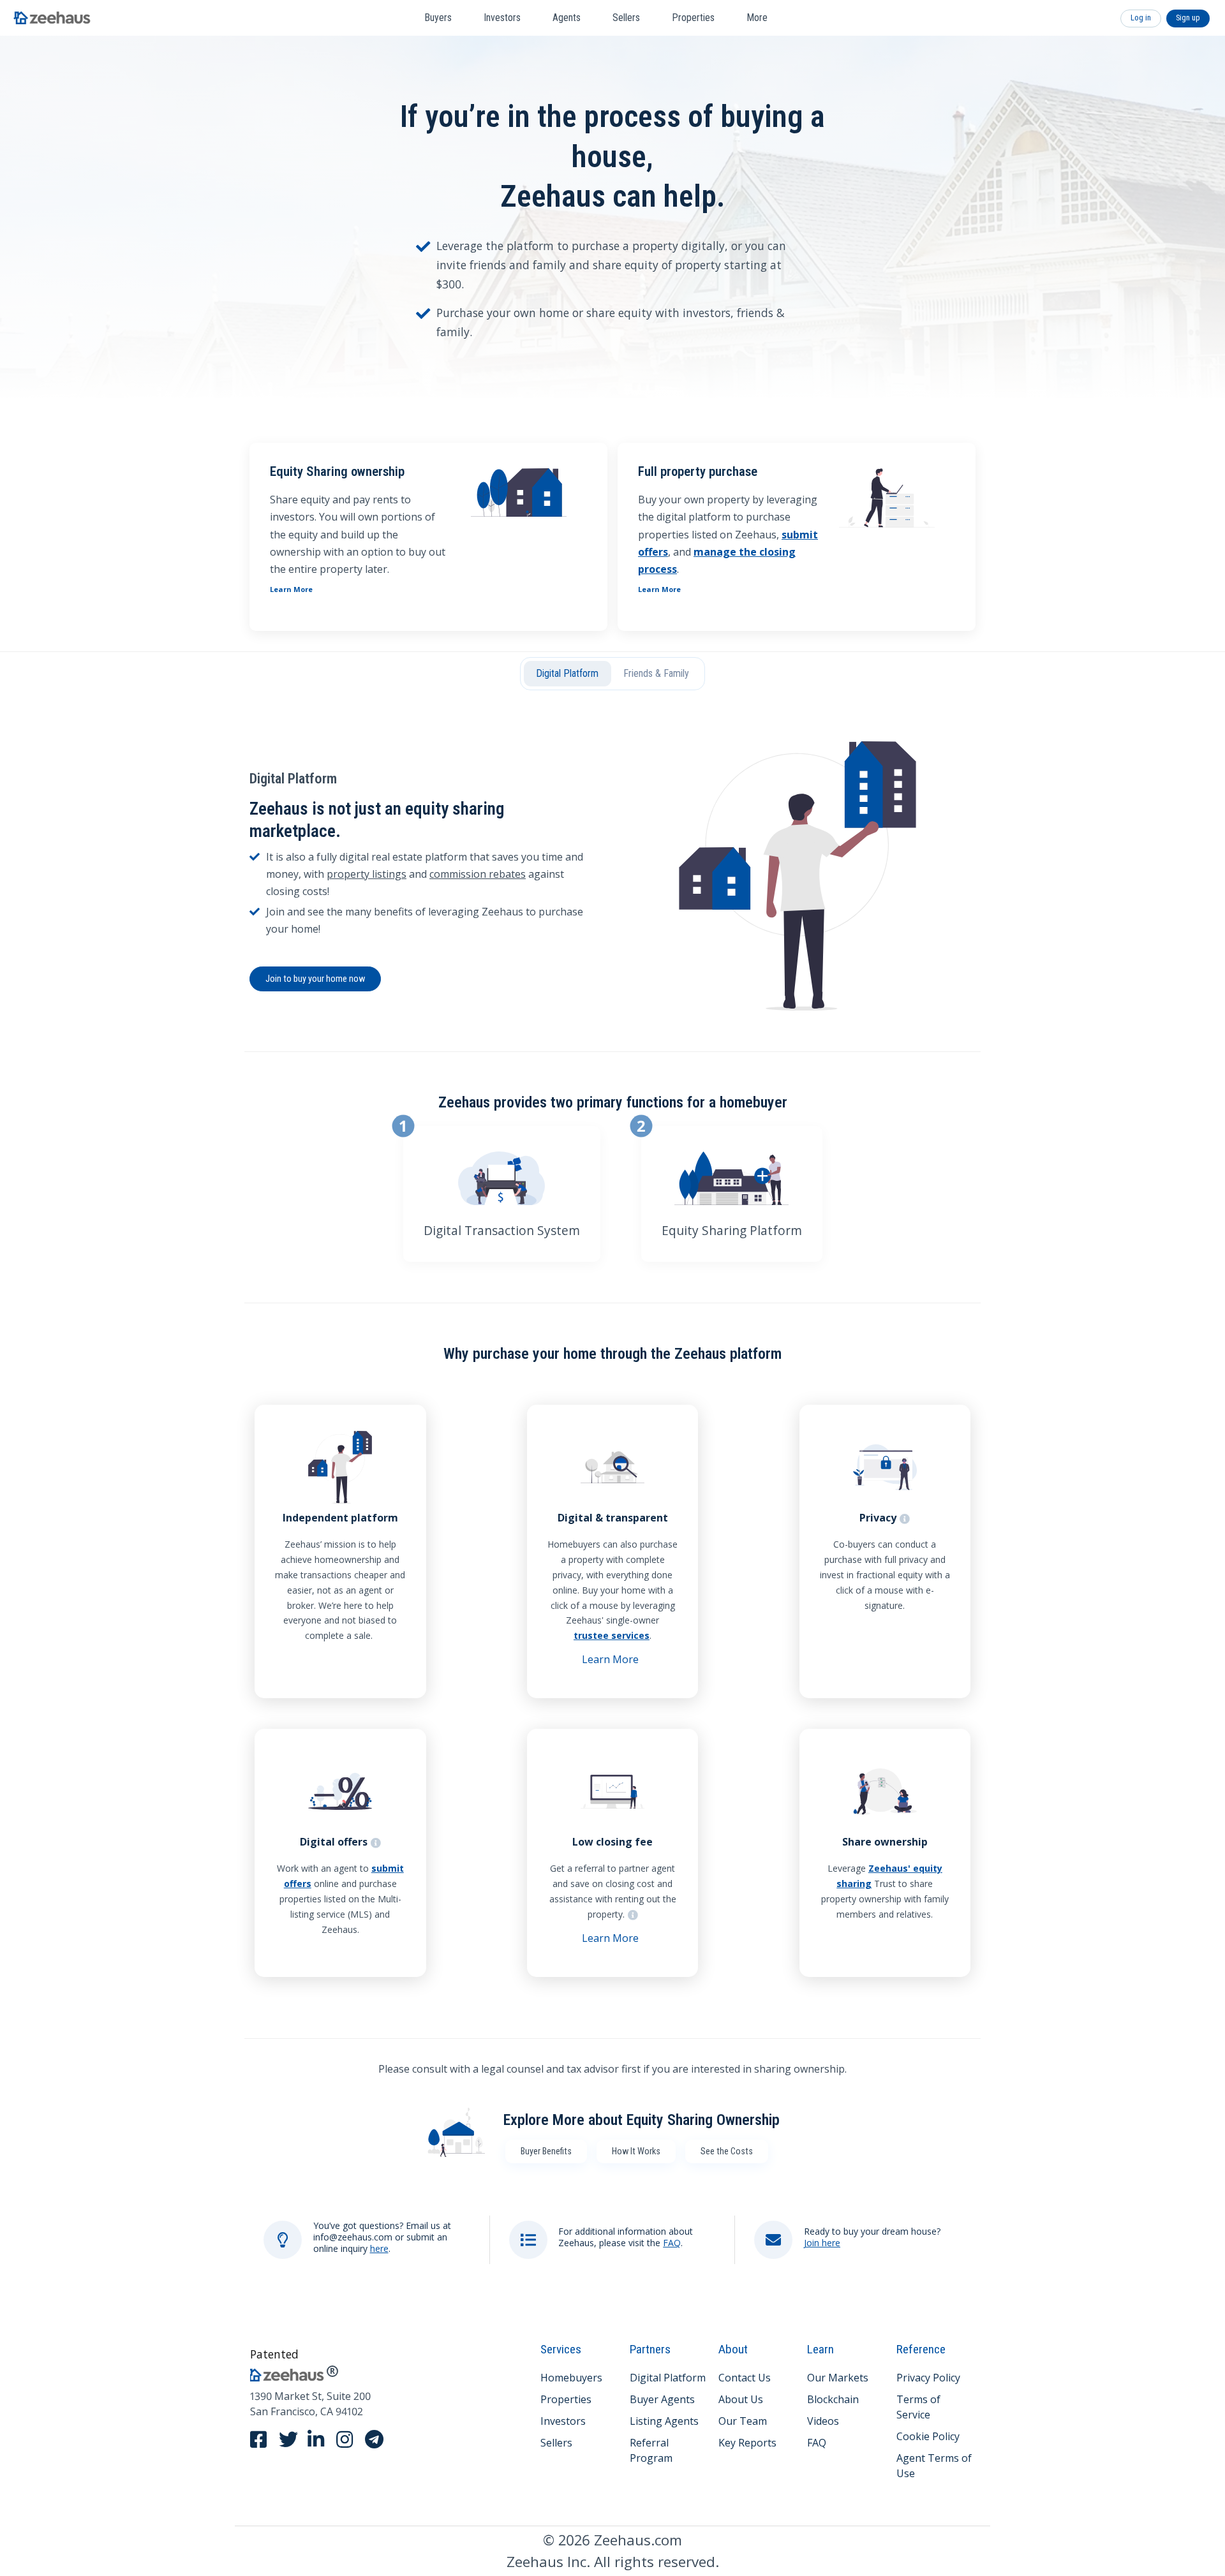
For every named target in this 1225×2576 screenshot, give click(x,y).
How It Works (636, 2151)
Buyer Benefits (546, 2151)
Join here (822, 2243)
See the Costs (727, 2151)
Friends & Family (656, 673)
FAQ (672, 2243)
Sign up (1188, 18)
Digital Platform (567, 673)
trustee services (612, 1635)
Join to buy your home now (315, 979)
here (379, 2248)
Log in (1141, 18)
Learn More (291, 589)
